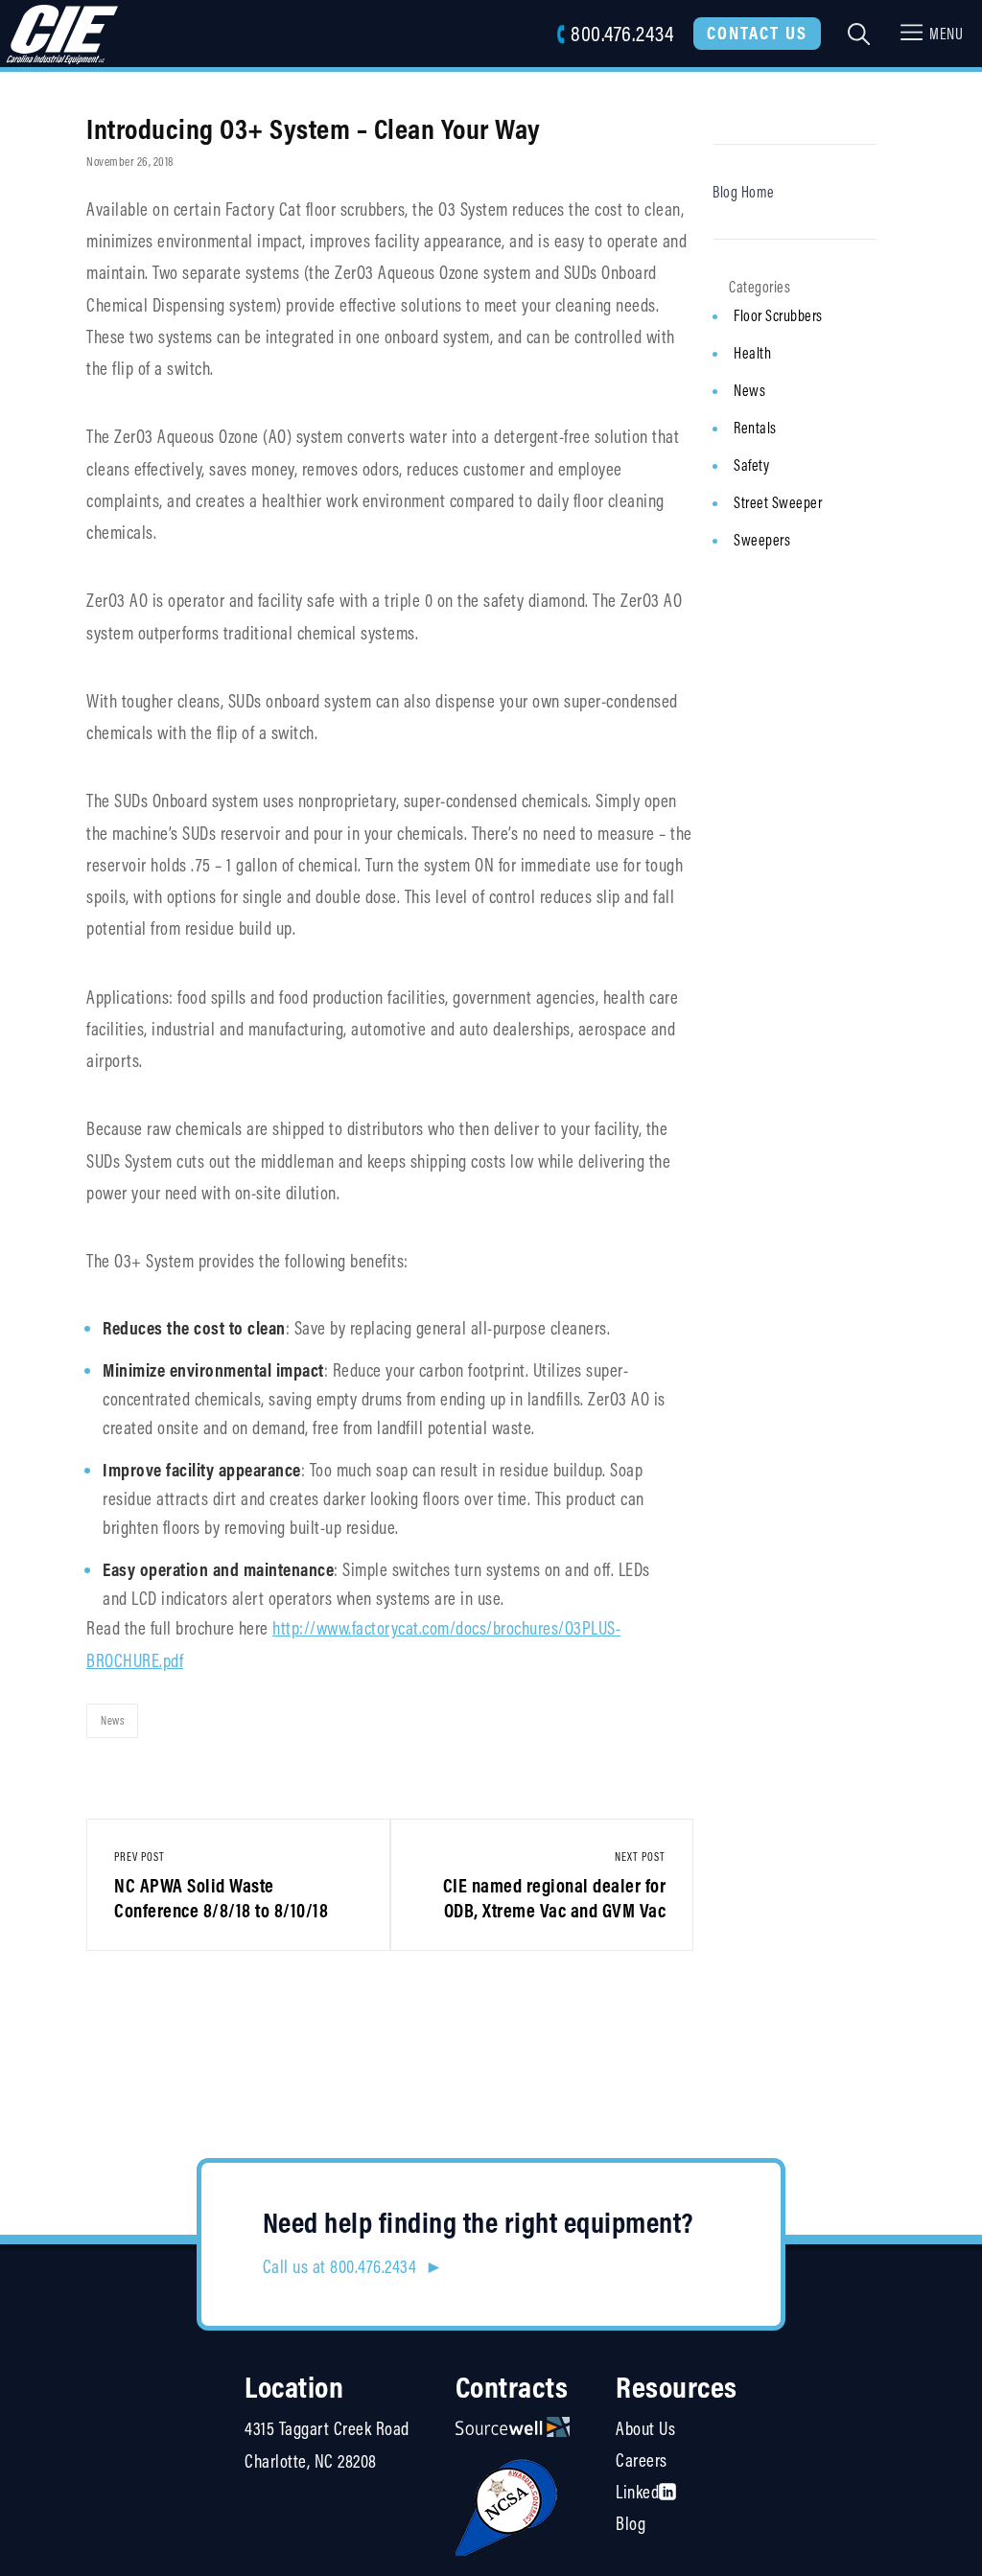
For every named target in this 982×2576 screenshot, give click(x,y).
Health (752, 353)
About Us (645, 2428)
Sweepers (762, 540)
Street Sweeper (778, 502)
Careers (642, 2460)
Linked (637, 2492)
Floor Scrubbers (778, 315)
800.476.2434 (622, 33)
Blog (631, 2523)
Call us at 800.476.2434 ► (353, 2266)
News (112, 1720)
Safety (751, 465)
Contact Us (757, 33)
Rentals (755, 428)
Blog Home (744, 192)
